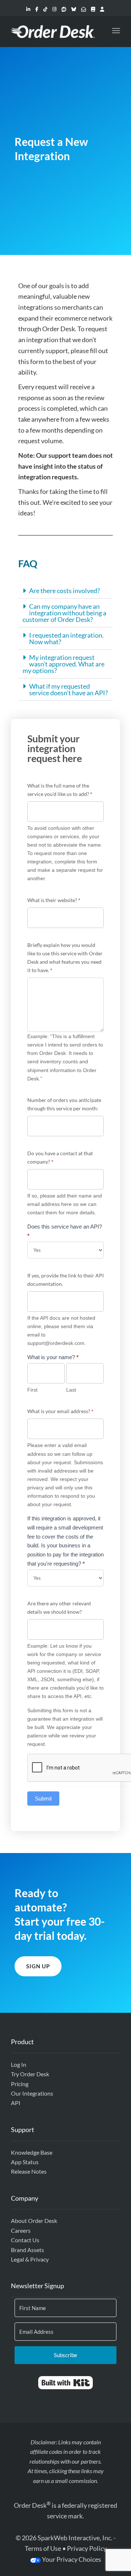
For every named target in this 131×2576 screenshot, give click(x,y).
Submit (43, 1798)
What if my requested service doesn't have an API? (68, 689)
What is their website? (54, 900)
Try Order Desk (30, 2074)
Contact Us (25, 2240)
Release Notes (29, 2171)
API (16, 2103)
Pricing (20, 2084)
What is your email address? (60, 1411)
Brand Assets (27, 2250)
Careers (21, 2230)
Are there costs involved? (64, 591)
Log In (19, 2064)
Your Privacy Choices (71, 2559)
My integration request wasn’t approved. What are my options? (63, 664)
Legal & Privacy (30, 2259)
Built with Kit (66, 2383)
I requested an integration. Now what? (66, 638)
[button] (65, 591)
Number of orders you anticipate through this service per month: (64, 1104)
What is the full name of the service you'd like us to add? (60, 790)
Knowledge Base (32, 2152)
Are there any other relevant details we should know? (59, 1608)
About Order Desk (34, 2221)
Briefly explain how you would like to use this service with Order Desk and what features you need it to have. (65, 958)
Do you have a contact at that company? (60, 1157)
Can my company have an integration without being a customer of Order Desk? (64, 613)
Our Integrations (32, 2093)
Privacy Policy (87, 2548)
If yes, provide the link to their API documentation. (65, 1280)
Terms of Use (43, 2548)
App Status (25, 2162)
